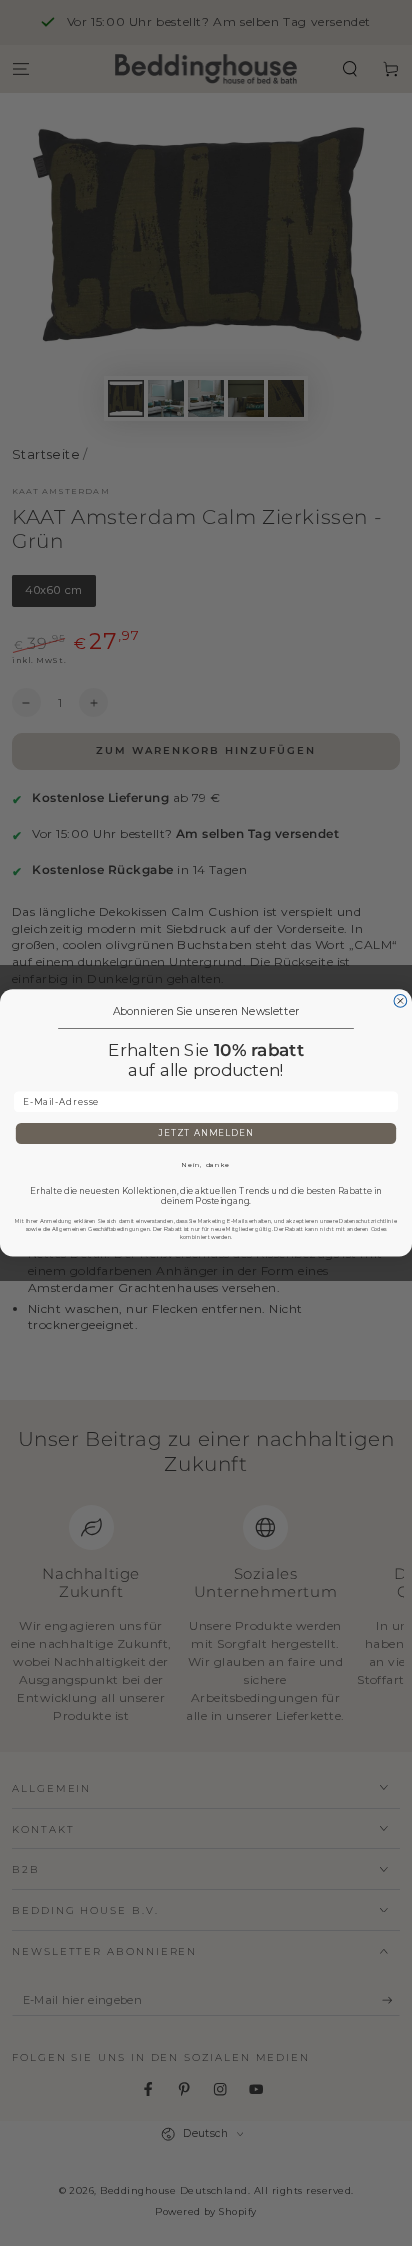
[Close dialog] (400, 1001)
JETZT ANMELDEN (205, 1134)
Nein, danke (205, 1165)
